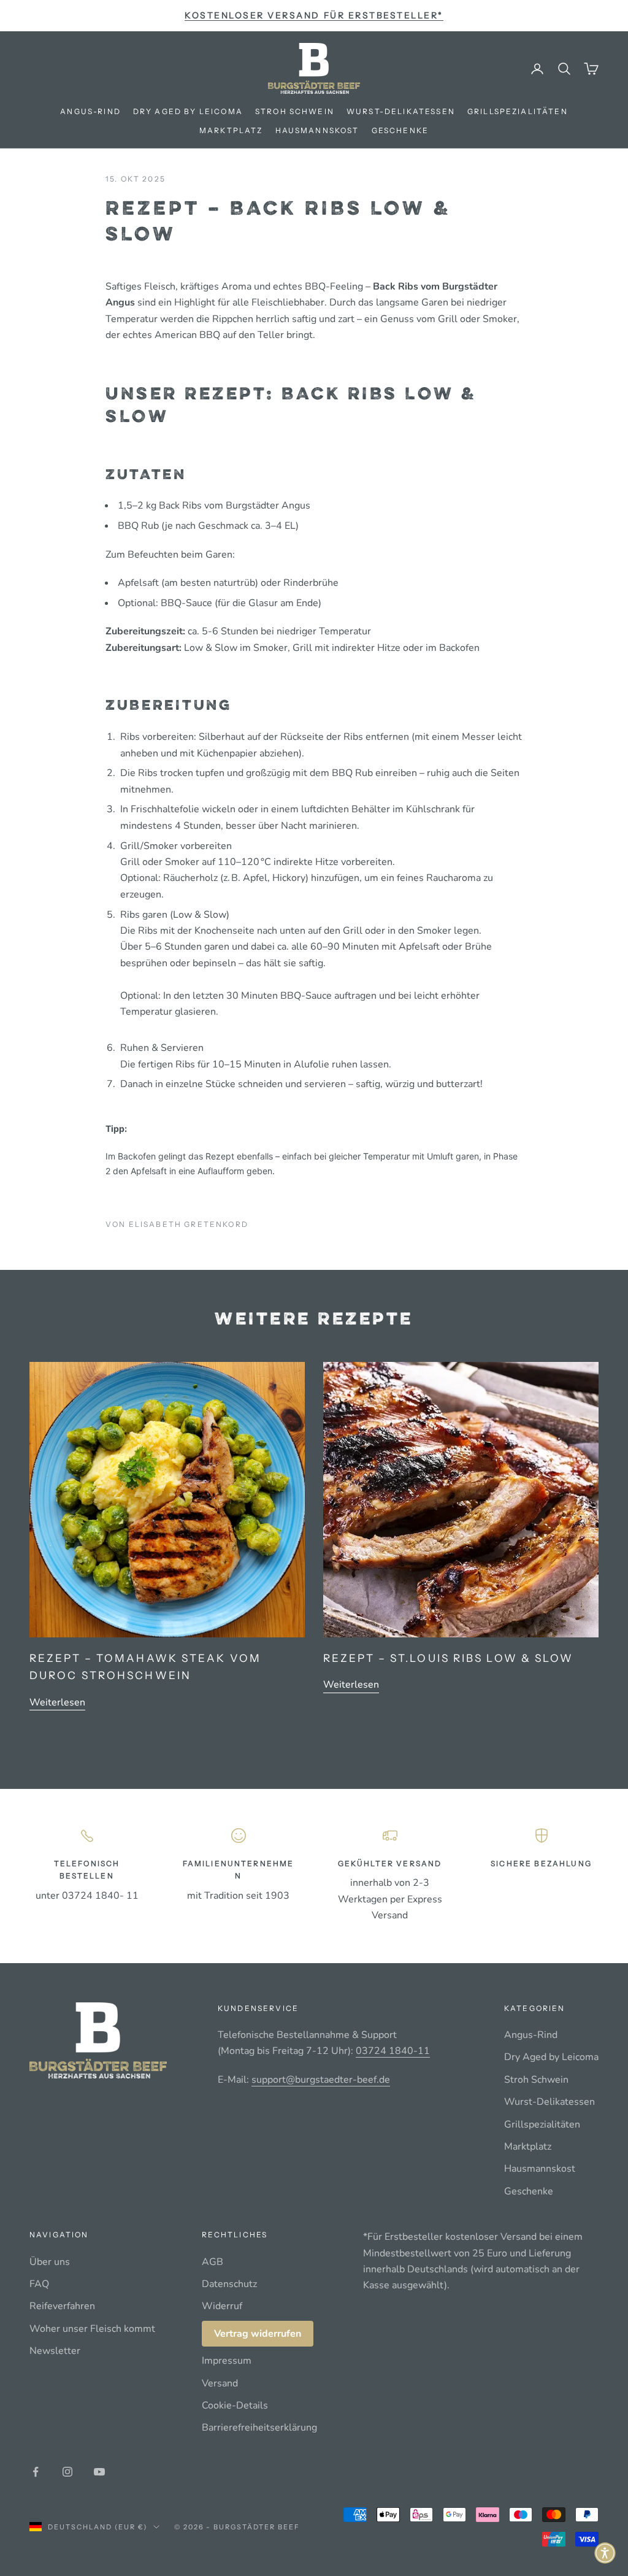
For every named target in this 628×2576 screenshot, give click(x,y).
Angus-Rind (90, 111)
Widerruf (222, 2306)
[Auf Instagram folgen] (67, 2472)
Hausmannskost (317, 130)
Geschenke (400, 130)
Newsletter (55, 2351)
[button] (605, 2553)
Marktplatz (231, 130)
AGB (213, 2262)
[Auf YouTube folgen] (99, 2472)
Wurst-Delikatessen (401, 111)
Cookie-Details (235, 2405)
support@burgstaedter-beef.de (321, 2080)
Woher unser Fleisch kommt (92, 2329)
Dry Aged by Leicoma (188, 111)
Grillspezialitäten (518, 111)
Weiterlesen (57, 1702)
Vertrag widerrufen (258, 2334)
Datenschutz (229, 2284)
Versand (220, 2383)
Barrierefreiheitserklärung (259, 2428)
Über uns (50, 2262)
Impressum (227, 2361)
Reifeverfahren (62, 2306)
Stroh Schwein (295, 111)
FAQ (39, 2284)
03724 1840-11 (393, 2051)
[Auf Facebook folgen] (36, 2472)
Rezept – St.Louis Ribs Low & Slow (449, 1658)
